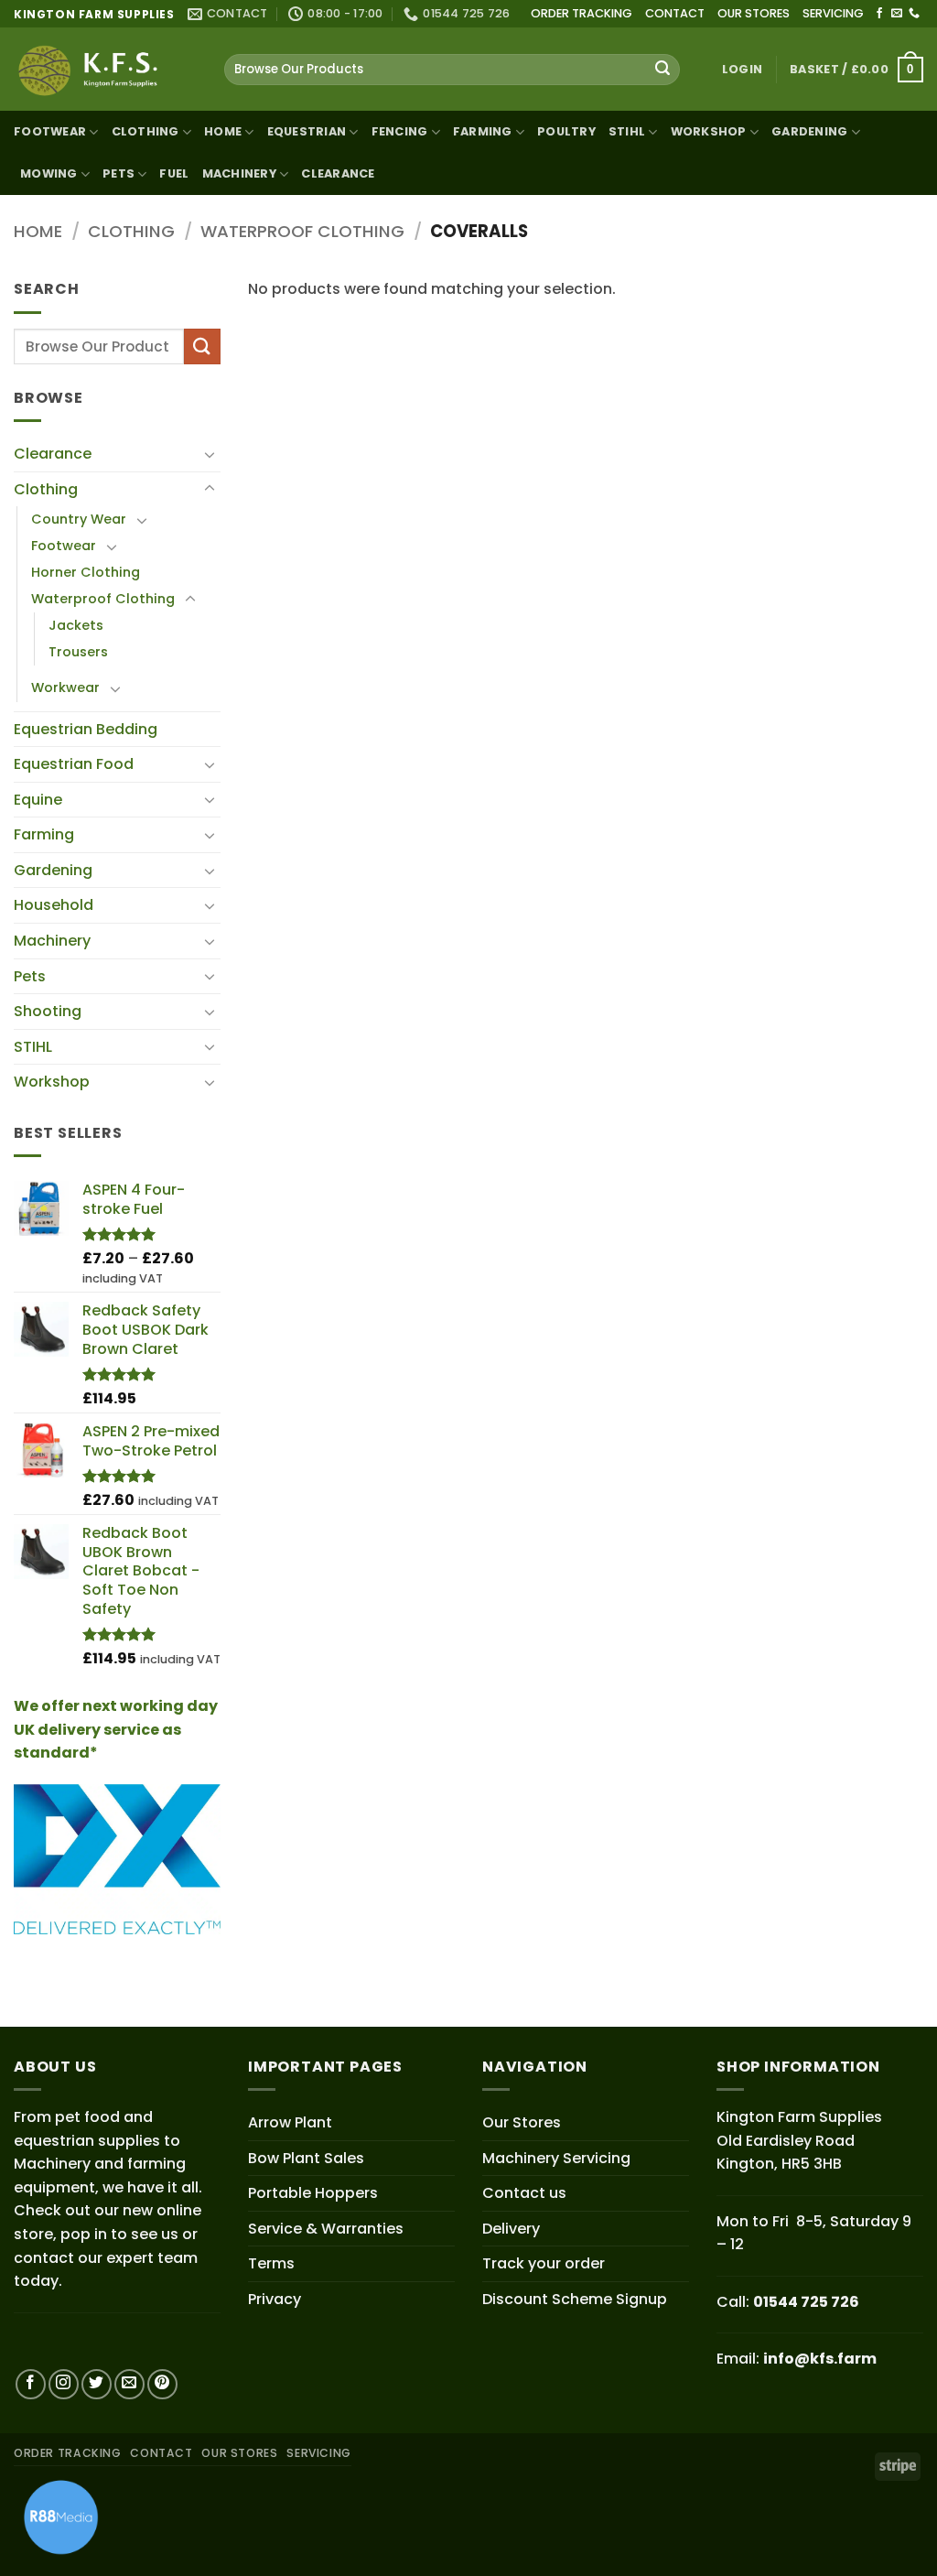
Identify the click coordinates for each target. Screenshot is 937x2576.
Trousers (78, 652)
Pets (30, 976)
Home (223, 131)
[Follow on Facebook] (879, 14)
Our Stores (522, 2122)
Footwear (50, 131)
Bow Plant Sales (306, 2158)
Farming (44, 834)
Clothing (145, 131)
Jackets (76, 625)
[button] (742, 70)
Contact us (524, 2193)
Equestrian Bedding (86, 729)
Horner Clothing (86, 572)
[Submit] (662, 70)
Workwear (65, 687)
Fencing (400, 131)
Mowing (49, 173)
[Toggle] (210, 454)
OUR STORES (754, 13)
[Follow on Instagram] (64, 2384)
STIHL (627, 131)
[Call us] (914, 14)
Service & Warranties (326, 2229)
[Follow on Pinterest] (162, 2384)
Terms (271, 2263)
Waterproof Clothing (302, 231)
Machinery (52, 941)
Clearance (338, 173)
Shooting (48, 1011)
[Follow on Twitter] (97, 2384)
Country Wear (79, 519)
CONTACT (675, 13)
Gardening (809, 131)
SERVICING (833, 13)
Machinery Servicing (556, 2158)
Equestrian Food (74, 764)
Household (54, 905)
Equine (38, 800)
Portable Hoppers (313, 2193)
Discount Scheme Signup (575, 2299)
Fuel (174, 173)
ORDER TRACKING (582, 13)
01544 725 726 (806, 2302)
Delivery (511, 2229)
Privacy (275, 2299)
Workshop (709, 131)
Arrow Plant (290, 2122)
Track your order (544, 2263)
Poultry (566, 131)
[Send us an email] (897, 14)
